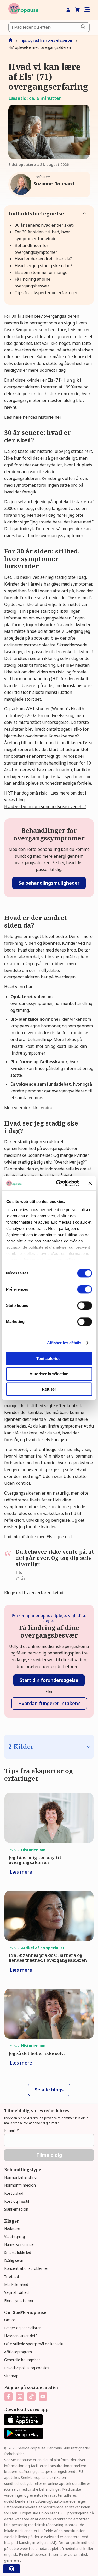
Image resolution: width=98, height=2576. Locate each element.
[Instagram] (20, 2397)
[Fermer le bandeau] (90, 1183)
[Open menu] (87, 10)
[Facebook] (8, 2397)
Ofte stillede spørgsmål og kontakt (34, 2344)
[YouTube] (43, 2397)
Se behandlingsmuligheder (49, 883)
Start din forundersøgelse (49, 1680)
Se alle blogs (49, 2090)
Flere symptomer (19, 2300)
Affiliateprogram (18, 2352)
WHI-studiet (38, 709)
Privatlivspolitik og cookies (27, 2368)
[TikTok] (31, 2397)
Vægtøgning (15, 2237)
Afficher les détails (64, 1343)
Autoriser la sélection (49, 1374)
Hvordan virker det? (21, 2336)
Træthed (11, 2276)
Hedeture (12, 2228)
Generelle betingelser (22, 2360)
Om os (10, 2320)
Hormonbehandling (20, 2177)
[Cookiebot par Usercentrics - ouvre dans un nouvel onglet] (58, 1183)
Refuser (49, 1389)
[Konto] (68, 10)
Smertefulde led (18, 2252)
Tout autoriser (49, 1359)
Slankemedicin (16, 2209)
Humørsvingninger (20, 2244)
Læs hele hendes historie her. (33, 417)
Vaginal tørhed (16, 2292)
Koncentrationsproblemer (26, 2268)
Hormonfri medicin (20, 2185)
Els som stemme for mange (41, 272)
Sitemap (11, 2376)
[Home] (23, 10)
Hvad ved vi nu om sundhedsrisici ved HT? (45, 806)
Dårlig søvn (14, 2261)
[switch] (85, 1289)
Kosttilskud (14, 2193)
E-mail (11, 2130)
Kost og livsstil (17, 2201)
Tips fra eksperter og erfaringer (46, 293)
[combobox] (49, 27)
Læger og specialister (22, 2328)
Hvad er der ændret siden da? (43, 259)
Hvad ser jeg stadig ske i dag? (43, 266)
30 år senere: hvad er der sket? (45, 225)
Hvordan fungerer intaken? (49, 1703)
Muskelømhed (16, 2285)
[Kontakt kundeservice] (11, 2569)
